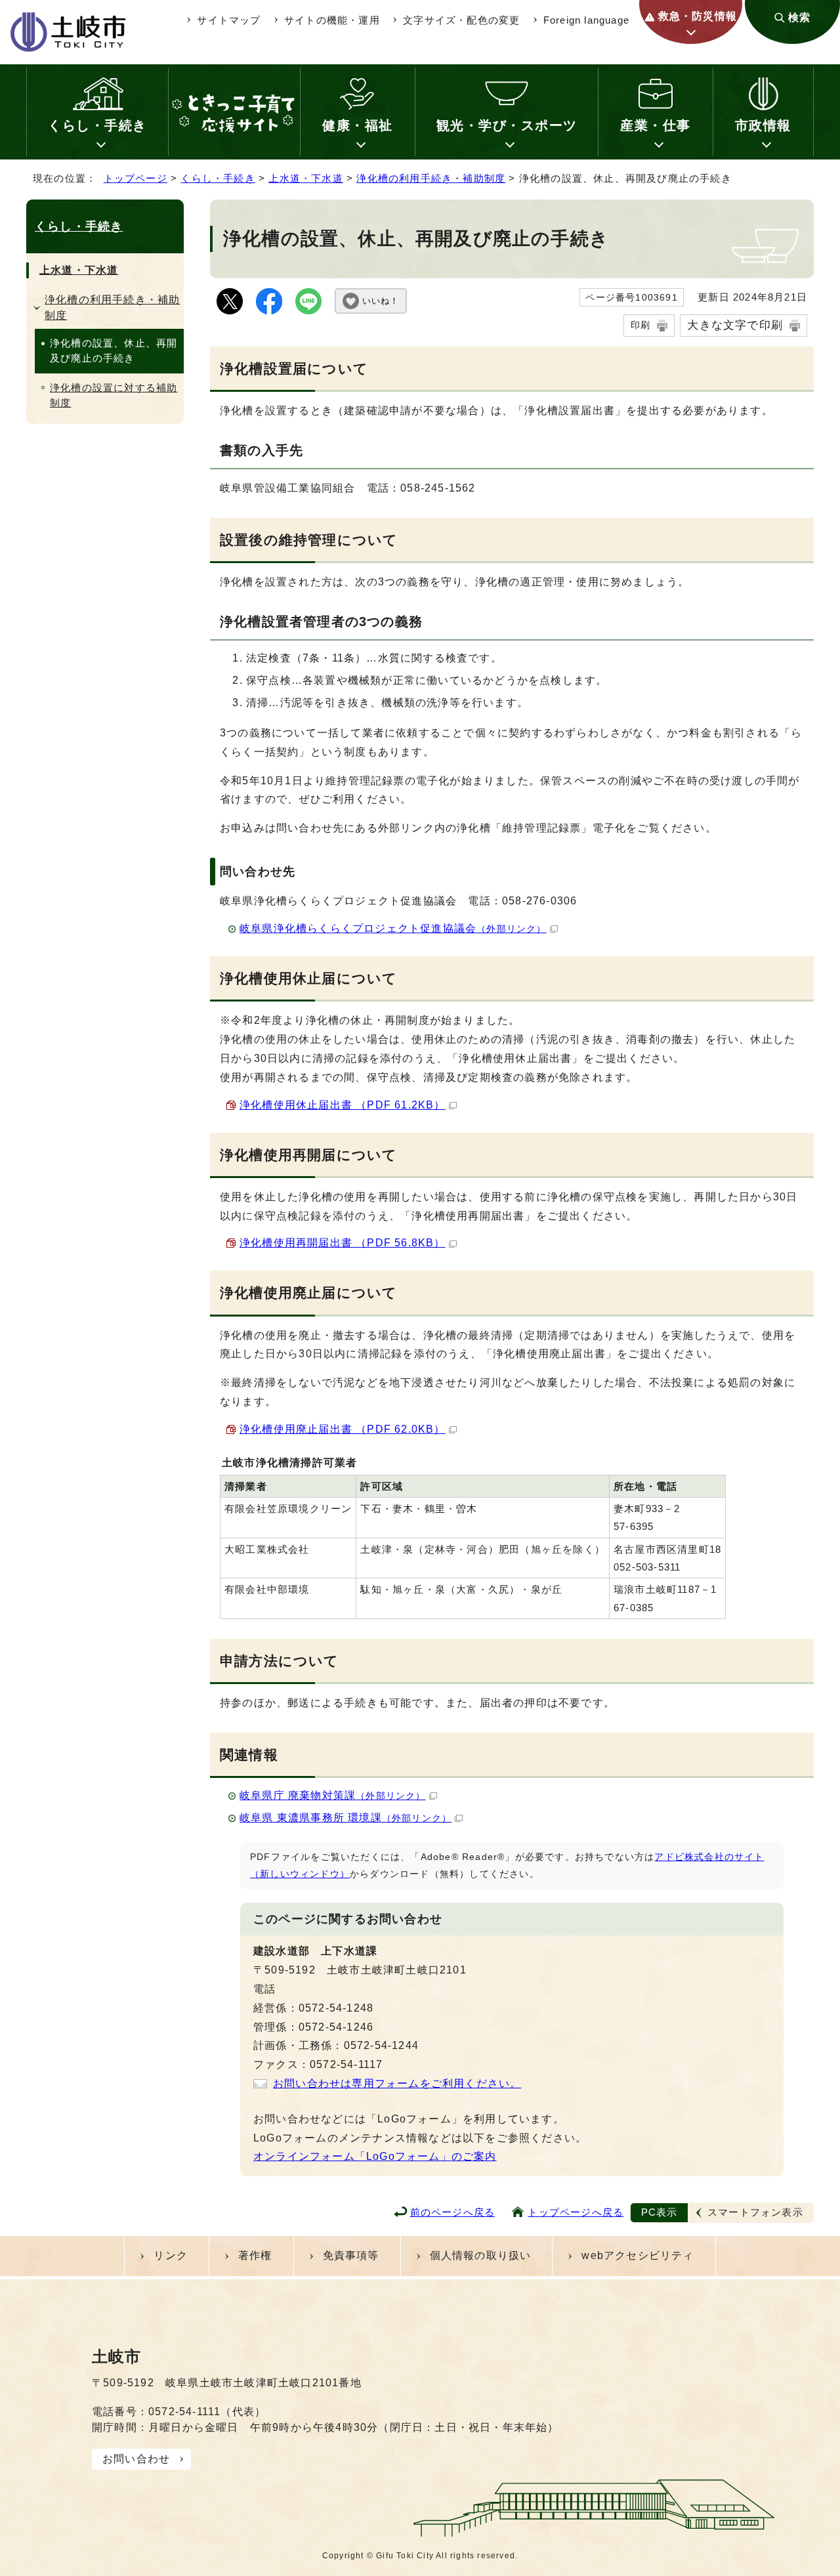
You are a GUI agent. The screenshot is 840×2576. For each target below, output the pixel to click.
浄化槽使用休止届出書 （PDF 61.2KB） (343, 1105)
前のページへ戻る (453, 2212)
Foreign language (586, 20)
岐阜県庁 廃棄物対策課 (333, 1795)
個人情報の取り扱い (481, 2255)
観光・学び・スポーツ (507, 125)
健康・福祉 (358, 125)
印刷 (640, 325)
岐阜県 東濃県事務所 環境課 (346, 1818)
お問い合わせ (136, 2459)
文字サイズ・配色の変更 (461, 20)
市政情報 (763, 125)
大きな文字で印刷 (735, 325)
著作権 (255, 2255)
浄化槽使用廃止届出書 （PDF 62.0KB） (343, 1429)
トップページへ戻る (576, 2212)
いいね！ (381, 301)
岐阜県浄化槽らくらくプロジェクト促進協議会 (393, 928)
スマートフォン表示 (755, 2212)
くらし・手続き (97, 125)
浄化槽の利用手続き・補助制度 (431, 178)
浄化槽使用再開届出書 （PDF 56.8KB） (343, 1243)
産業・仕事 (656, 125)
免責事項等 (351, 2255)
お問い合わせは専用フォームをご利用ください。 (397, 2083)
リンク (171, 2255)
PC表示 (660, 2212)
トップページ (136, 178)
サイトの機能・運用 (332, 20)
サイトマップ (229, 20)
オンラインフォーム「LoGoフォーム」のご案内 (375, 2156)
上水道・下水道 (305, 178)
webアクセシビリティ (638, 2255)
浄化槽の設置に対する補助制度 (114, 395)
